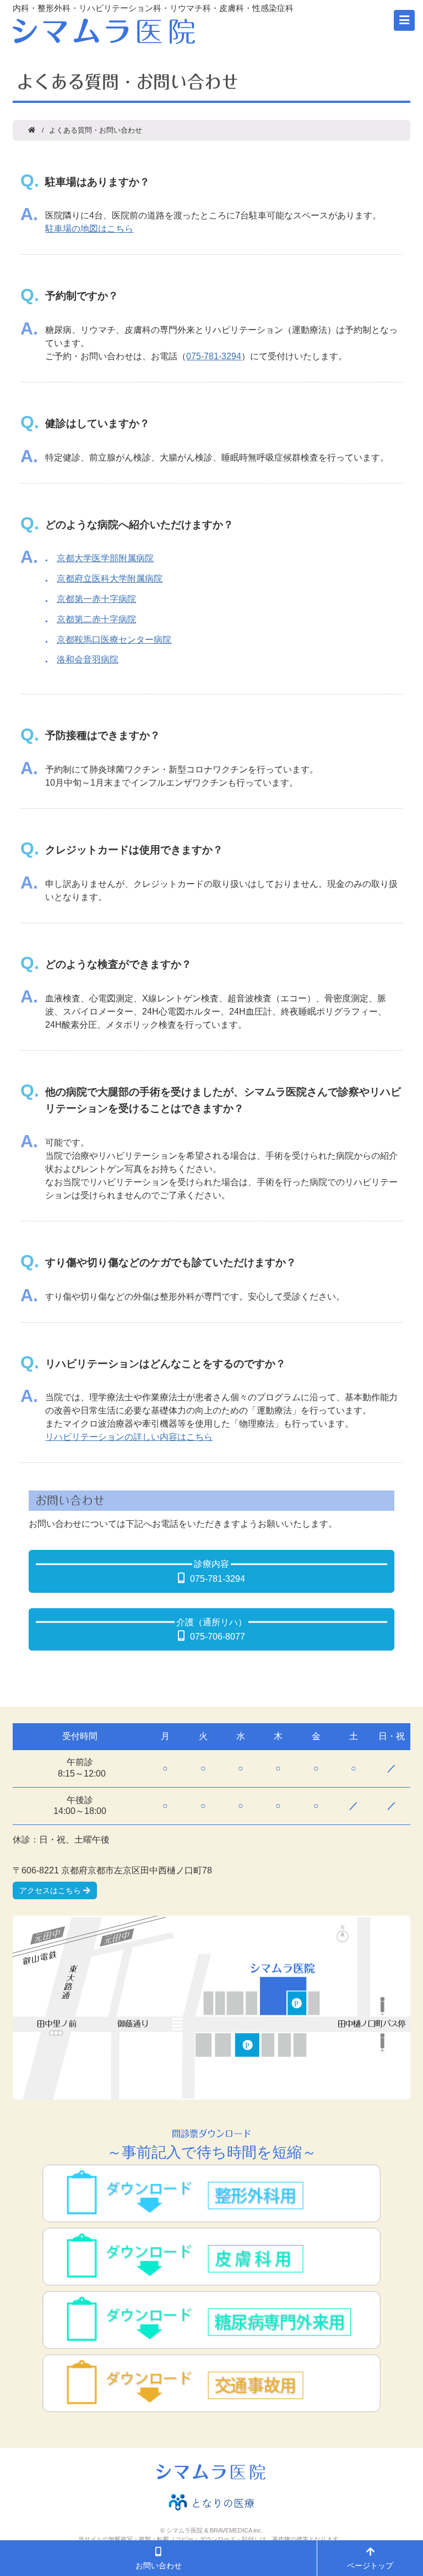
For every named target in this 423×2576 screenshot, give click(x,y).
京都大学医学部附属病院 (105, 558)
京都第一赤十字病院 (96, 599)
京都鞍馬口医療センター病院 (114, 640)
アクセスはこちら (50, 1890)
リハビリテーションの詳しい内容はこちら (129, 1437)
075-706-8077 (218, 1637)
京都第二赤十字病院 (96, 619)
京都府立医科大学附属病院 (110, 579)
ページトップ (370, 2566)
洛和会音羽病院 (88, 659)
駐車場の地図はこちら (89, 229)
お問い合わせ (159, 2566)
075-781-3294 (214, 356)
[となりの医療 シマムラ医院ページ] (211, 2502)
